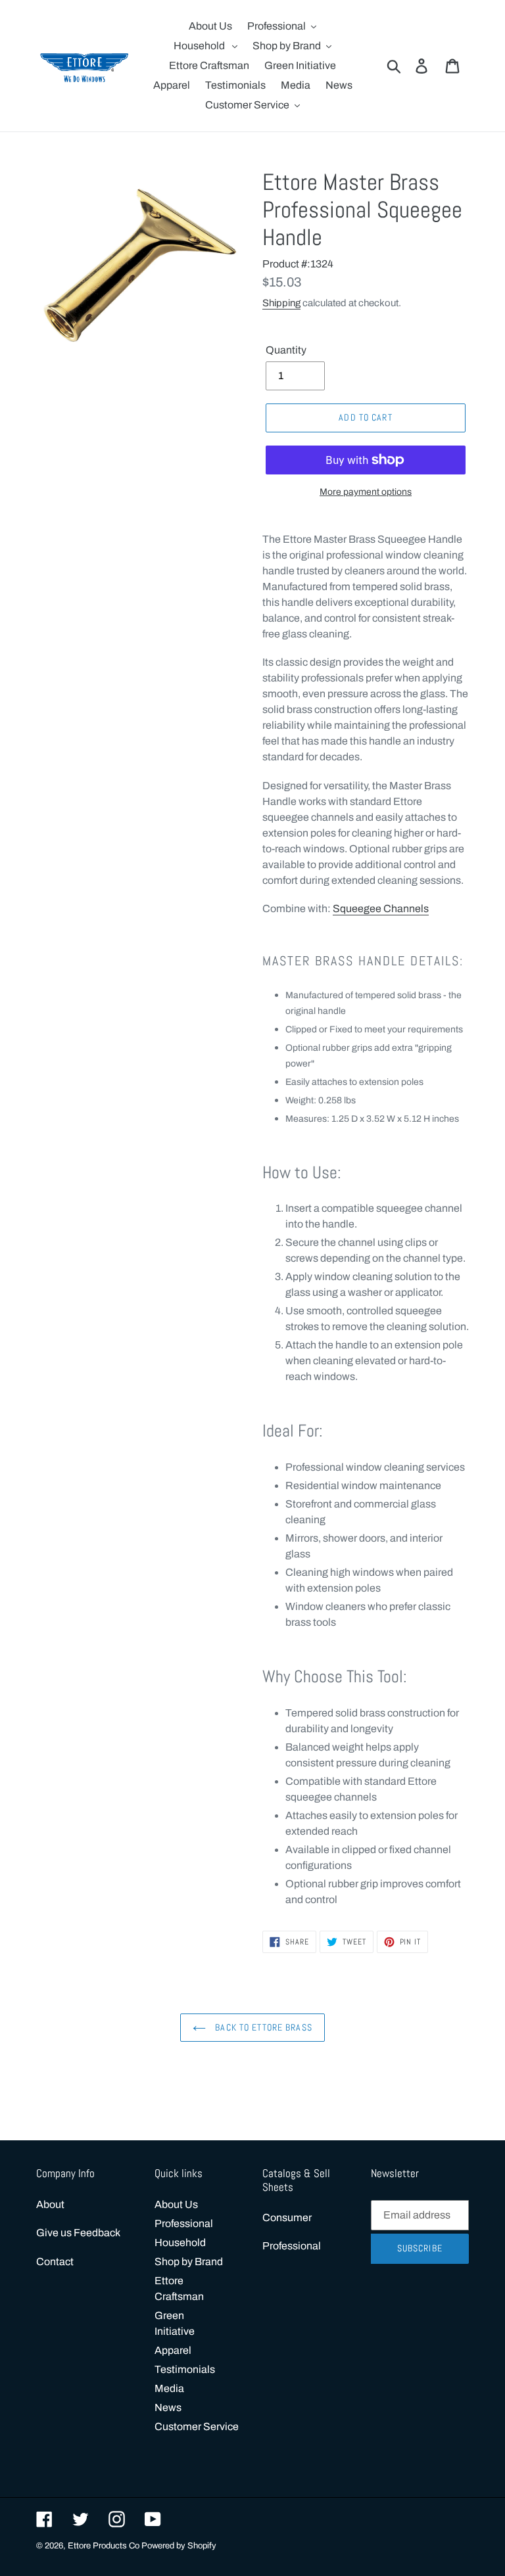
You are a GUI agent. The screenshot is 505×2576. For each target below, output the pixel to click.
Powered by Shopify (179, 2546)
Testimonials (185, 2369)
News (168, 2407)
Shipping (281, 303)
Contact (55, 2262)
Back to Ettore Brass (262, 2027)
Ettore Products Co (105, 2546)
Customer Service (197, 2426)
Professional (184, 2223)
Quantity (286, 350)
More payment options (366, 492)
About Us (176, 2204)
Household (180, 2242)
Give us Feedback (78, 2233)
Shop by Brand (189, 2262)
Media (169, 2388)
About (50, 2204)
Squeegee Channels (381, 908)
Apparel (173, 2350)
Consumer (287, 2218)
